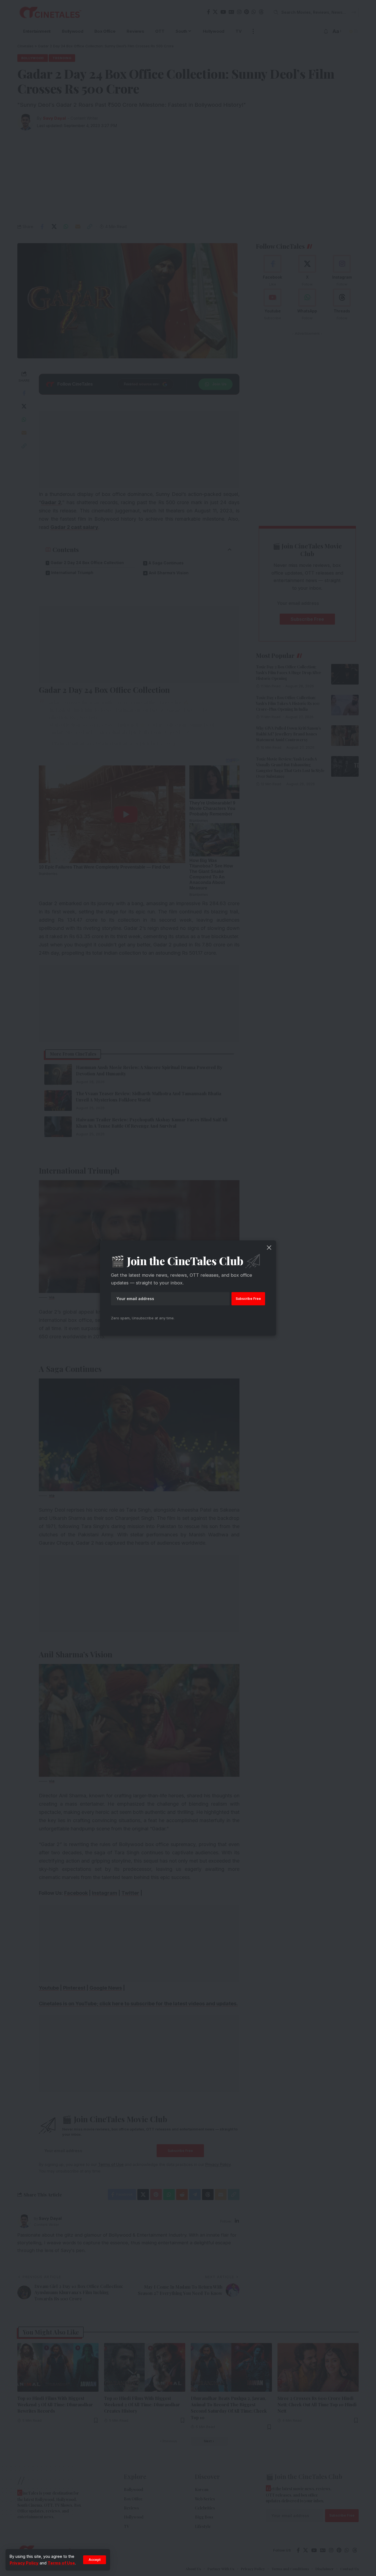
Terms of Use (61, 2563)
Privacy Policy (24, 2563)
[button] (95, 2560)
